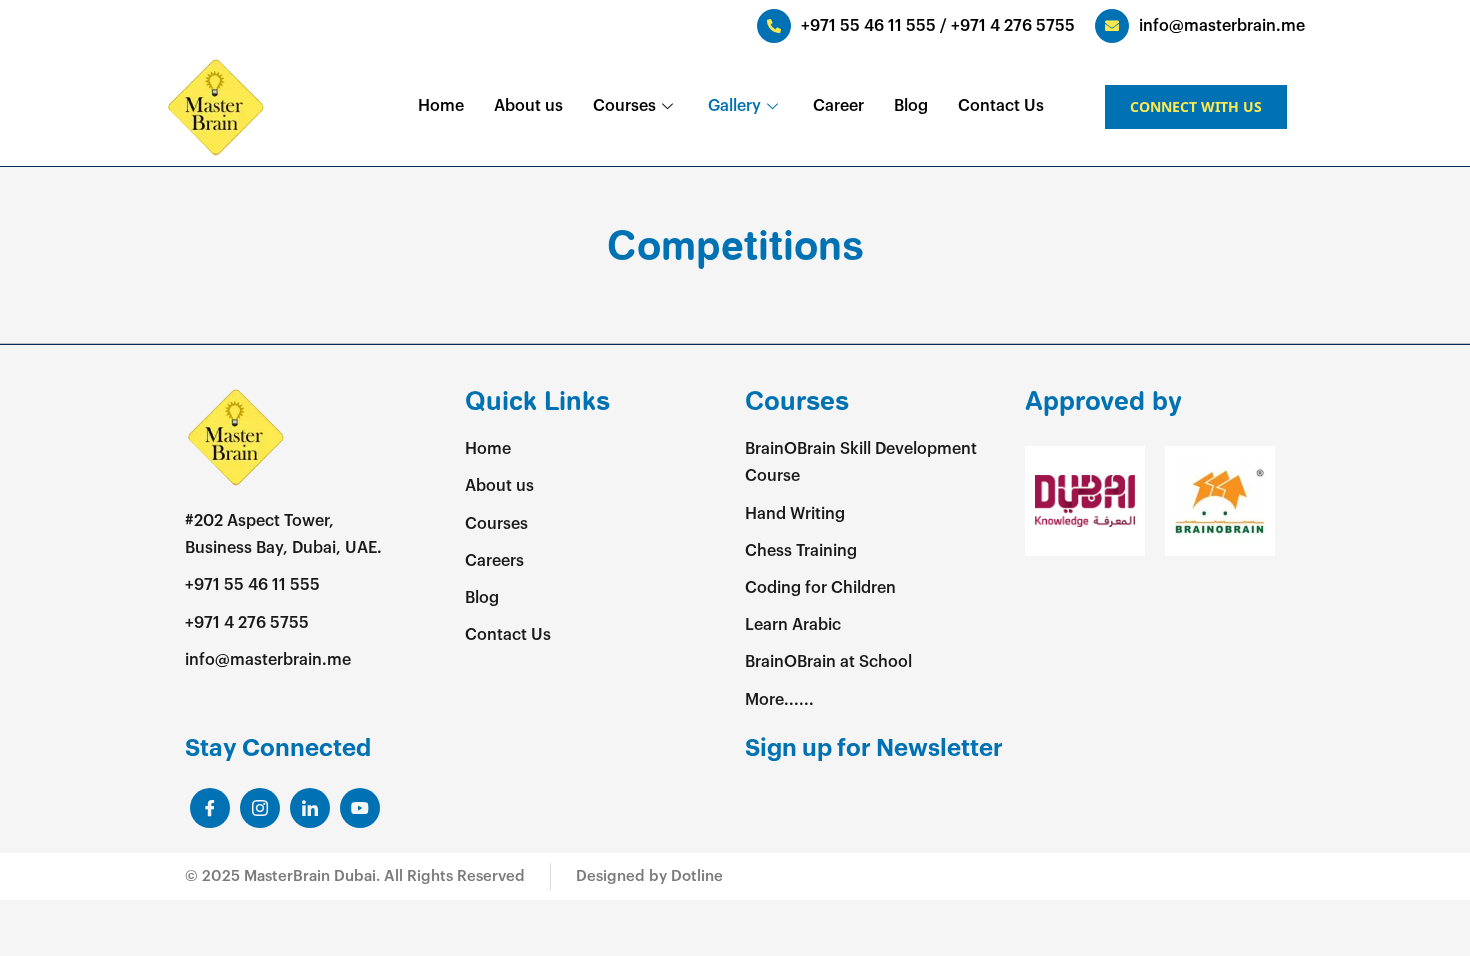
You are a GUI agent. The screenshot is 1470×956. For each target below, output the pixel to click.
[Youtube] (360, 808)
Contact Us (1001, 106)
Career (838, 106)
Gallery (734, 106)
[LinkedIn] (260, 808)
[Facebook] (210, 808)
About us (528, 106)
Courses (624, 106)
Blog (911, 106)
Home (441, 106)
